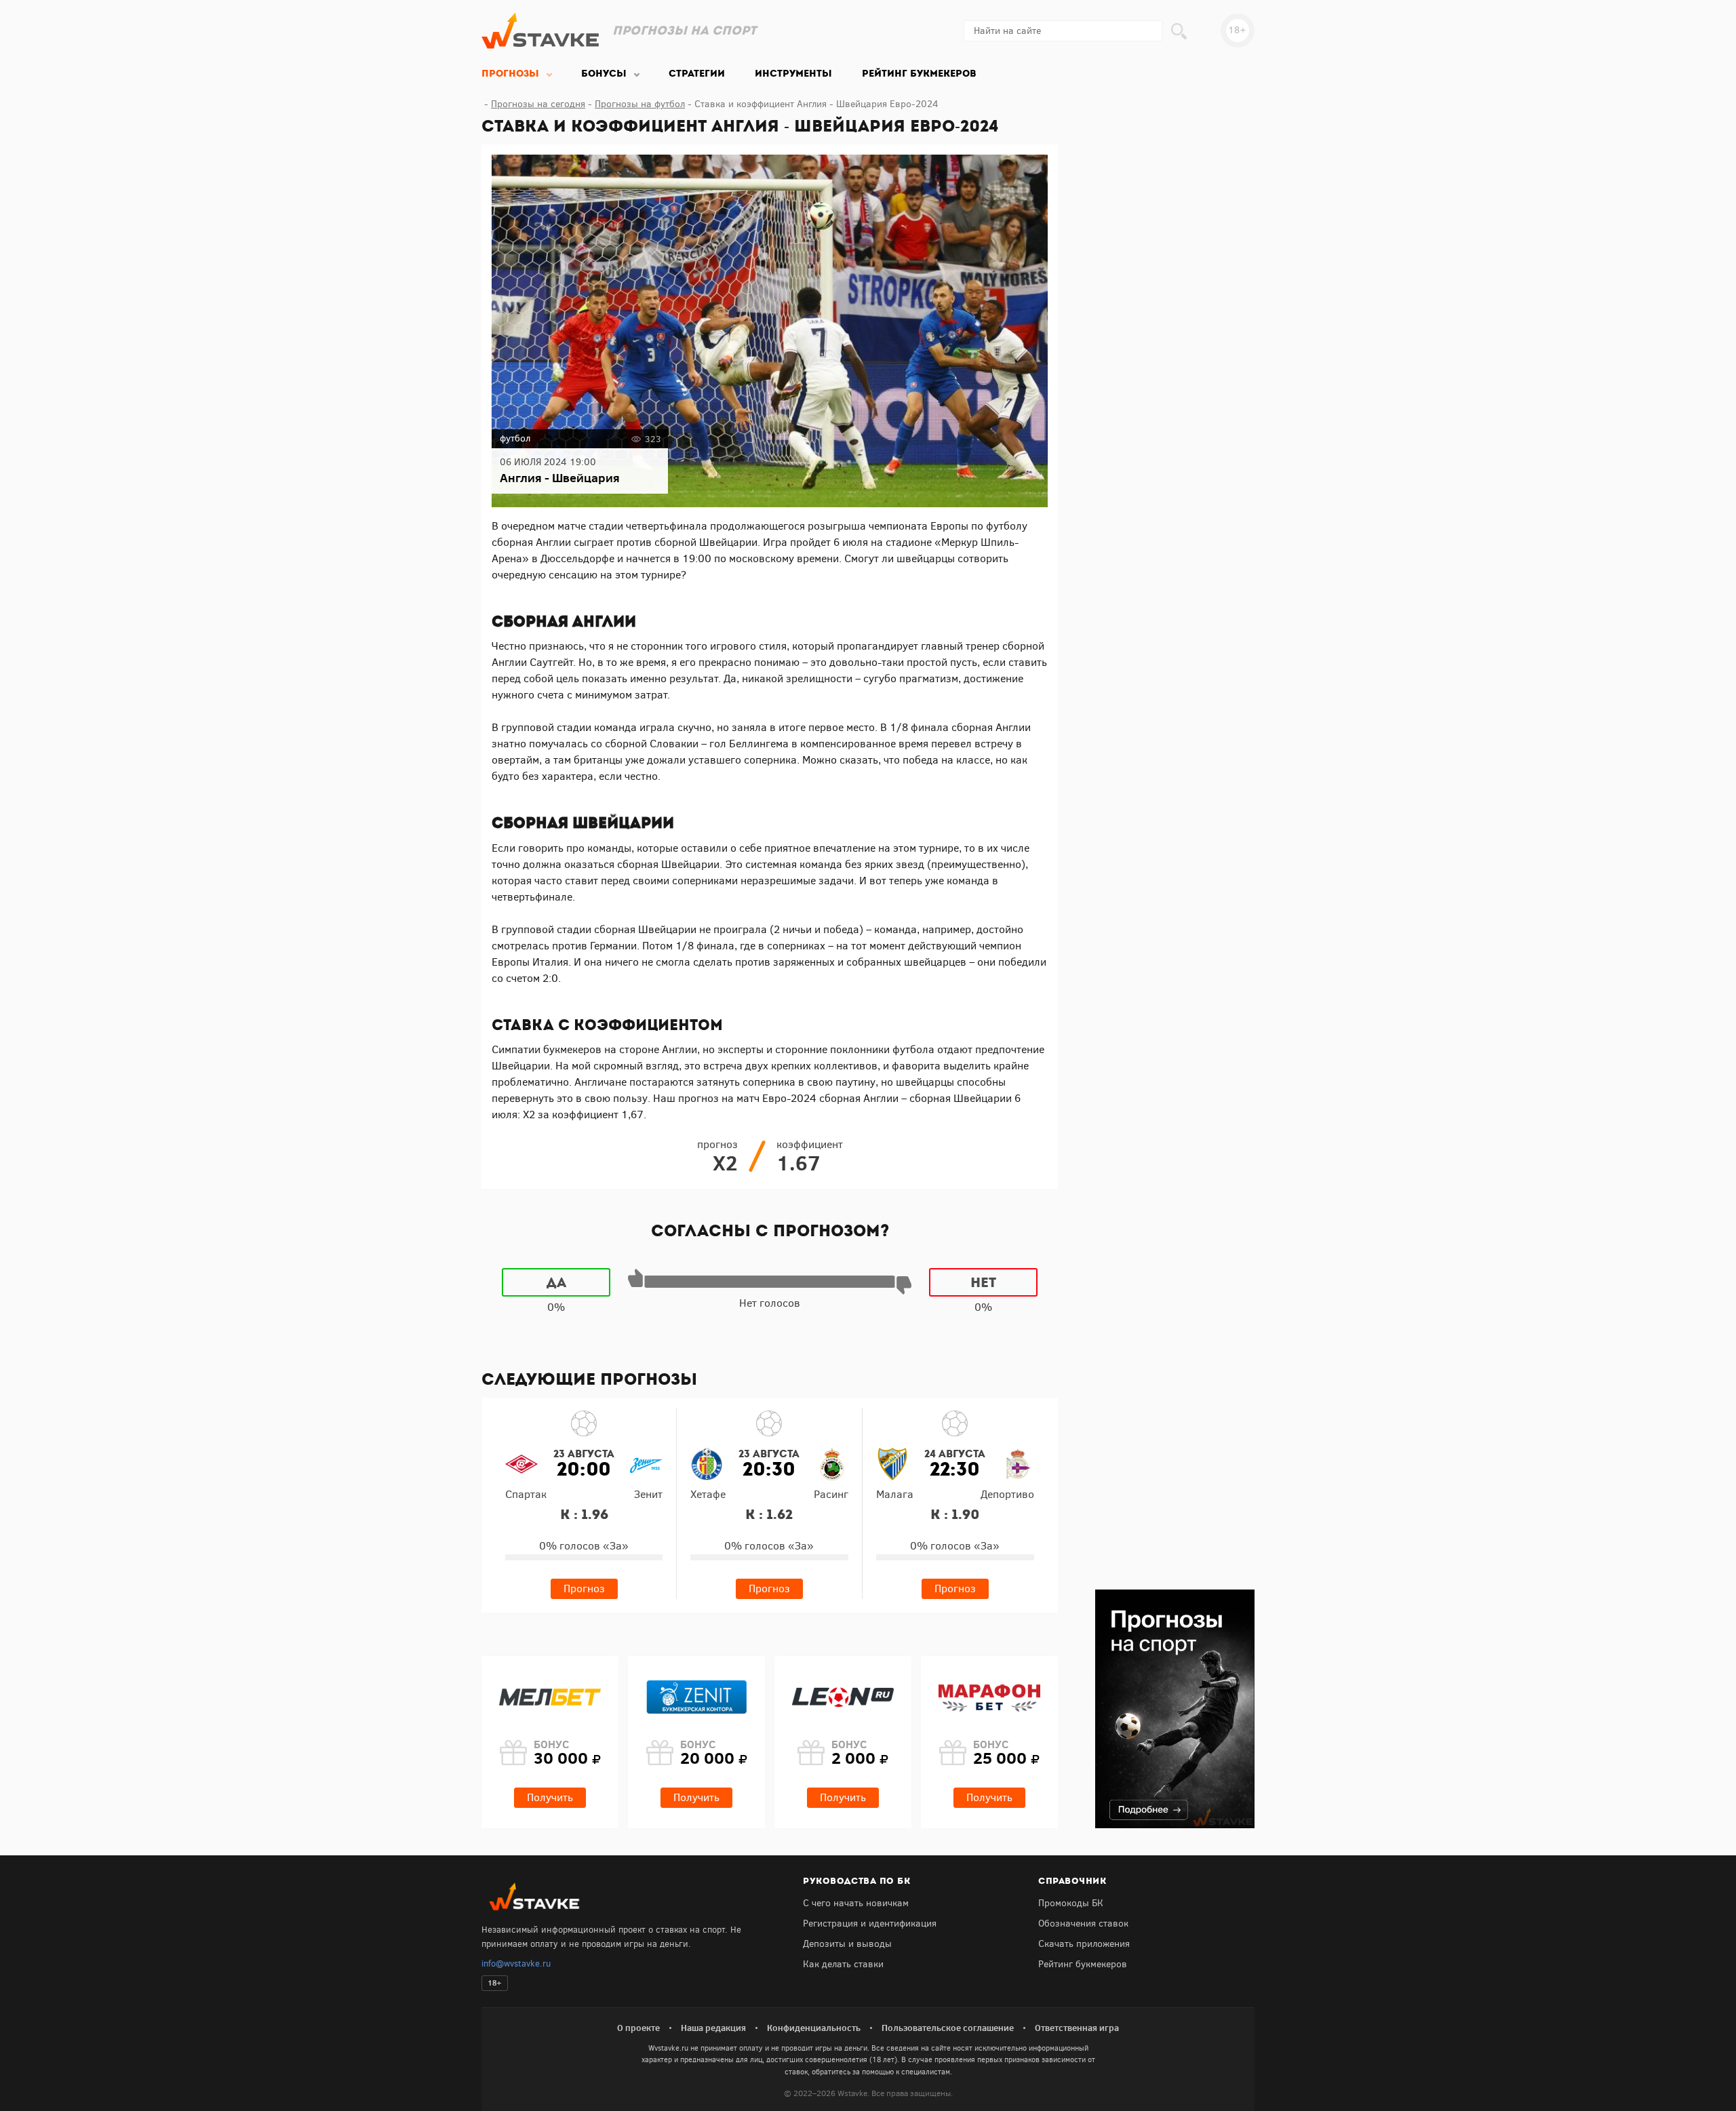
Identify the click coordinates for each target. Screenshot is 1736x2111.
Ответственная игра (1077, 2028)
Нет (983, 1282)
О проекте (638, 2028)
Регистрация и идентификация (870, 1923)
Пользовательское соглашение (948, 2028)
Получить (550, 1797)
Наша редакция (713, 2028)
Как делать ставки (843, 1964)
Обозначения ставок (1083, 1923)
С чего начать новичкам (856, 1903)
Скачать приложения (1084, 1944)
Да (556, 1282)
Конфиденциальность (814, 2028)
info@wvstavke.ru (516, 1964)
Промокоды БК (1071, 1903)
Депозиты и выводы (847, 1944)
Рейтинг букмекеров (1083, 1964)
